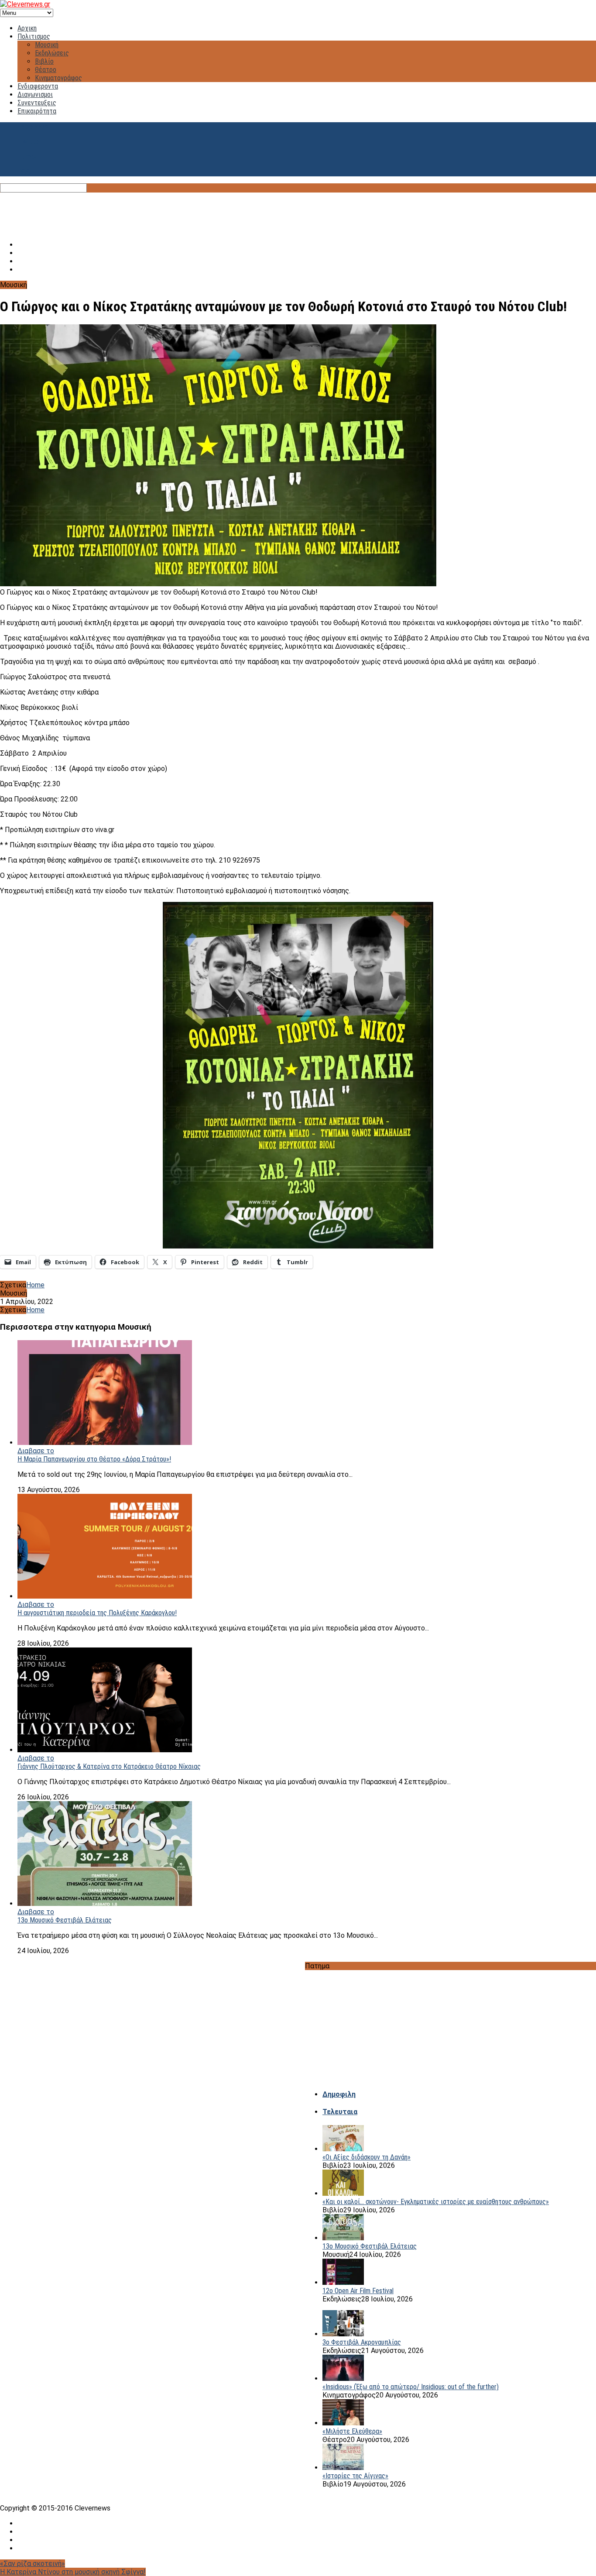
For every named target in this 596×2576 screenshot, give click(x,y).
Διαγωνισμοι (35, 95)
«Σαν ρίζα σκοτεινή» (33, 2564)
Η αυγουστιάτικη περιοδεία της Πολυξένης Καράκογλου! (97, 1613)
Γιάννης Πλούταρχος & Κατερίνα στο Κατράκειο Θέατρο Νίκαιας (109, 1766)
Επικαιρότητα (37, 111)
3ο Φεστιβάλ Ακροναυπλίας (362, 2342)
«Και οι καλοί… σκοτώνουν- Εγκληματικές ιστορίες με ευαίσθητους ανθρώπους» (436, 2202)
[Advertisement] (298, 212)
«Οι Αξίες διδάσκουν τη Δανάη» (367, 2157)
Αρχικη (27, 28)
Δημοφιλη (339, 2094)
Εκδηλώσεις (52, 53)
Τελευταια (340, 2112)
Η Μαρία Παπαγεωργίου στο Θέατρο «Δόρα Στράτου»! (94, 1459)
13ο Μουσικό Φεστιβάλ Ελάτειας (65, 1920)
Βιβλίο (44, 61)
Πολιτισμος (34, 36)
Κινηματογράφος (58, 78)
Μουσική (47, 45)
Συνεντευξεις (37, 103)
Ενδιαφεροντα (38, 86)
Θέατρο (46, 70)
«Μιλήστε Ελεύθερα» (352, 2431)
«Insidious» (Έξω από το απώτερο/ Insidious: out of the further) (411, 2387)
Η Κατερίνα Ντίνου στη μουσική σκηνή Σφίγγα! (73, 2572)
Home (35, 1285)
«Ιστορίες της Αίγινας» (355, 2476)
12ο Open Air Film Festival (358, 2291)
